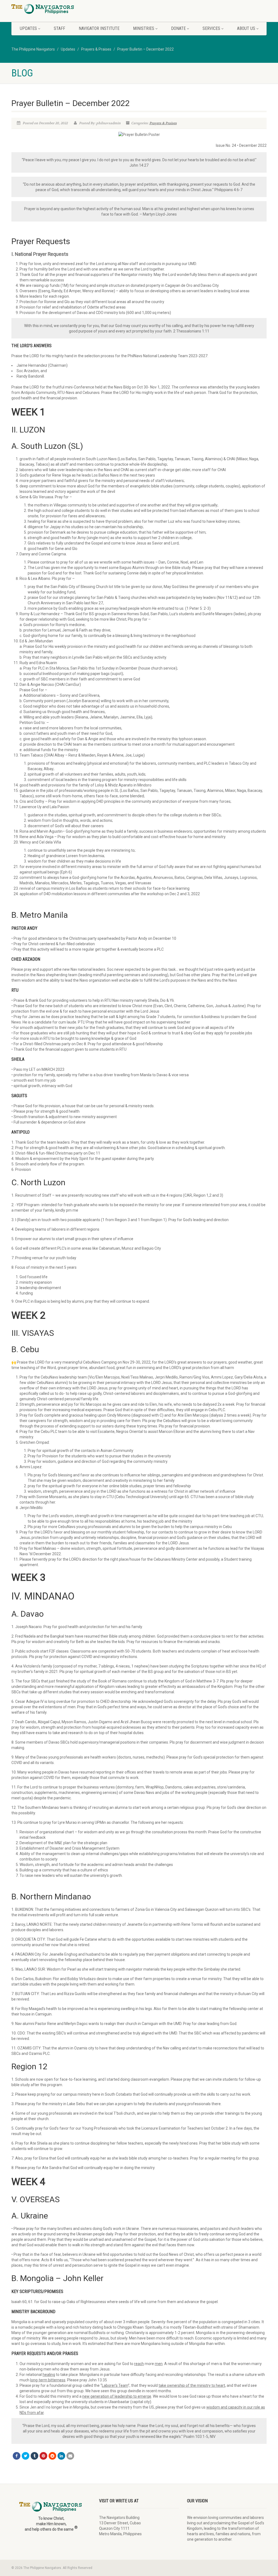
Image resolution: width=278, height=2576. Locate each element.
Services (211, 28)
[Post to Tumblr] (34, 2456)
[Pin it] (43, 2456)
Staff (59, 28)
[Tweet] (26, 2456)
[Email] (70, 2456)
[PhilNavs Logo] (51, 9)
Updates (28, 28)
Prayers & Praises (163, 123)
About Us (246, 28)
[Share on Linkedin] (61, 2456)
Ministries (144, 28)
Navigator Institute (99, 28)
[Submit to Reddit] (52, 2456)
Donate (178, 28)
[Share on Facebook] (17, 2456)
